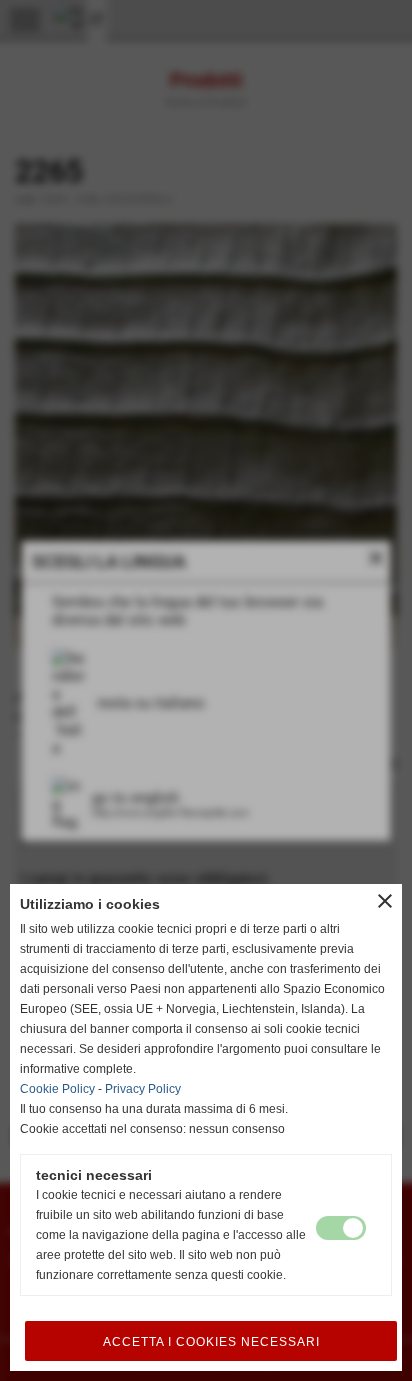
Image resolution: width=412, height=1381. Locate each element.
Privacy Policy (143, 1089)
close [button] (385, 901)
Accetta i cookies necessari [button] (211, 1342)
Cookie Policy (57, 1089)
